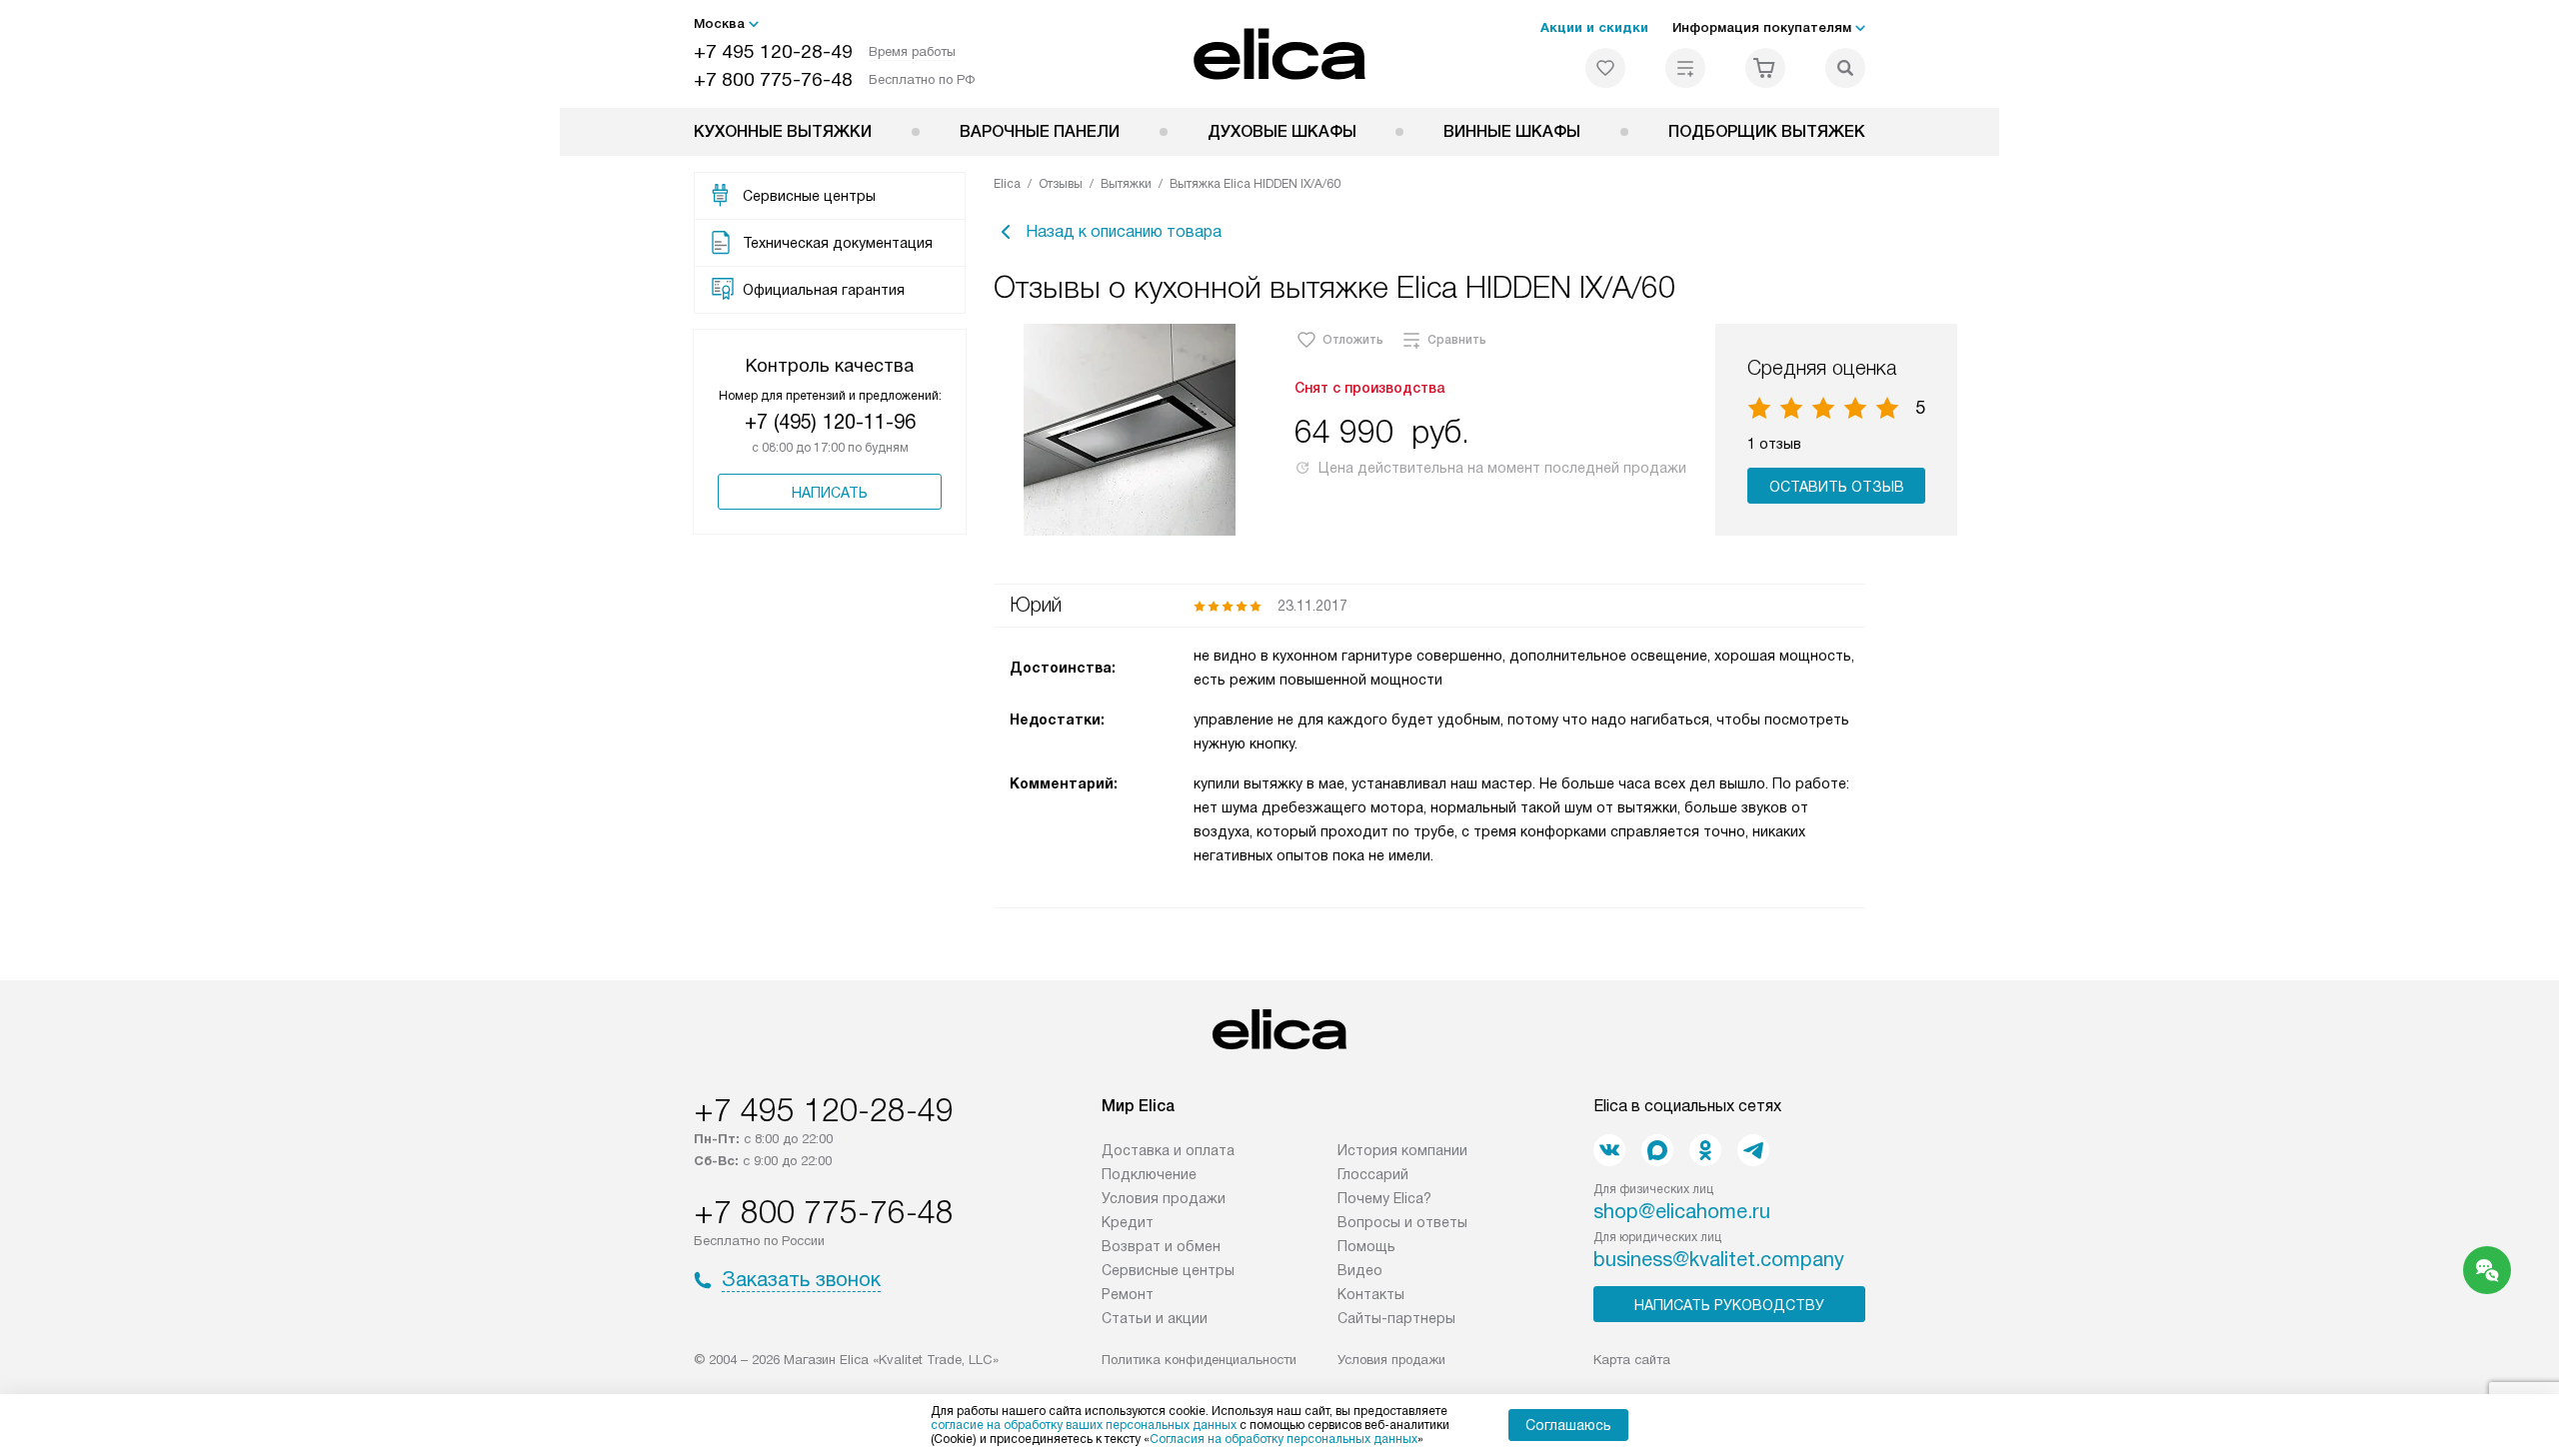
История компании (1402, 1150)
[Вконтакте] (1609, 1150)
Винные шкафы (1512, 131)
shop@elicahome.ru (1682, 1211)
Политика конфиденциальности (1199, 1360)
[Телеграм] (1753, 1150)
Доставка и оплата (1168, 1150)
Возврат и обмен (1161, 1246)
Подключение (1149, 1174)
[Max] (1657, 1150)
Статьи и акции (1155, 1318)
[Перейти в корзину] (1765, 68)
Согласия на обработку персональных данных (1283, 1439)
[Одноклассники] (1705, 1150)
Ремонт (1128, 1294)
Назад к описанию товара (1124, 231)
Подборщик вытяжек (1767, 131)
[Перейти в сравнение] (1685, 68)
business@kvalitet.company (1719, 1259)
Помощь (1366, 1246)
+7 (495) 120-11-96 (830, 422)
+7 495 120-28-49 (773, 51)
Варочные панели (1040, 131)
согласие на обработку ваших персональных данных (1084, 1425)
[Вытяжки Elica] (1280, 54)
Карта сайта (1632, 1360)
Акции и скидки (1594, 27)
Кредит (1128, 1222)
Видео (1360, 1270)
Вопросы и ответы (1402, 1222)
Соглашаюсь (1568, 1425)
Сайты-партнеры (1396, 1318)
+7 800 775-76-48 (773, 79)
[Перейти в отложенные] (1605, 68)
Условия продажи (1164, 1198)
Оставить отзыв (1837, 487)
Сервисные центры (1168, 1270)
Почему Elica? (1384, 1198)
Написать (830, 493)
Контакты (1371, 1294)
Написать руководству (1729, 1305)
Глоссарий (1373, 1174)
